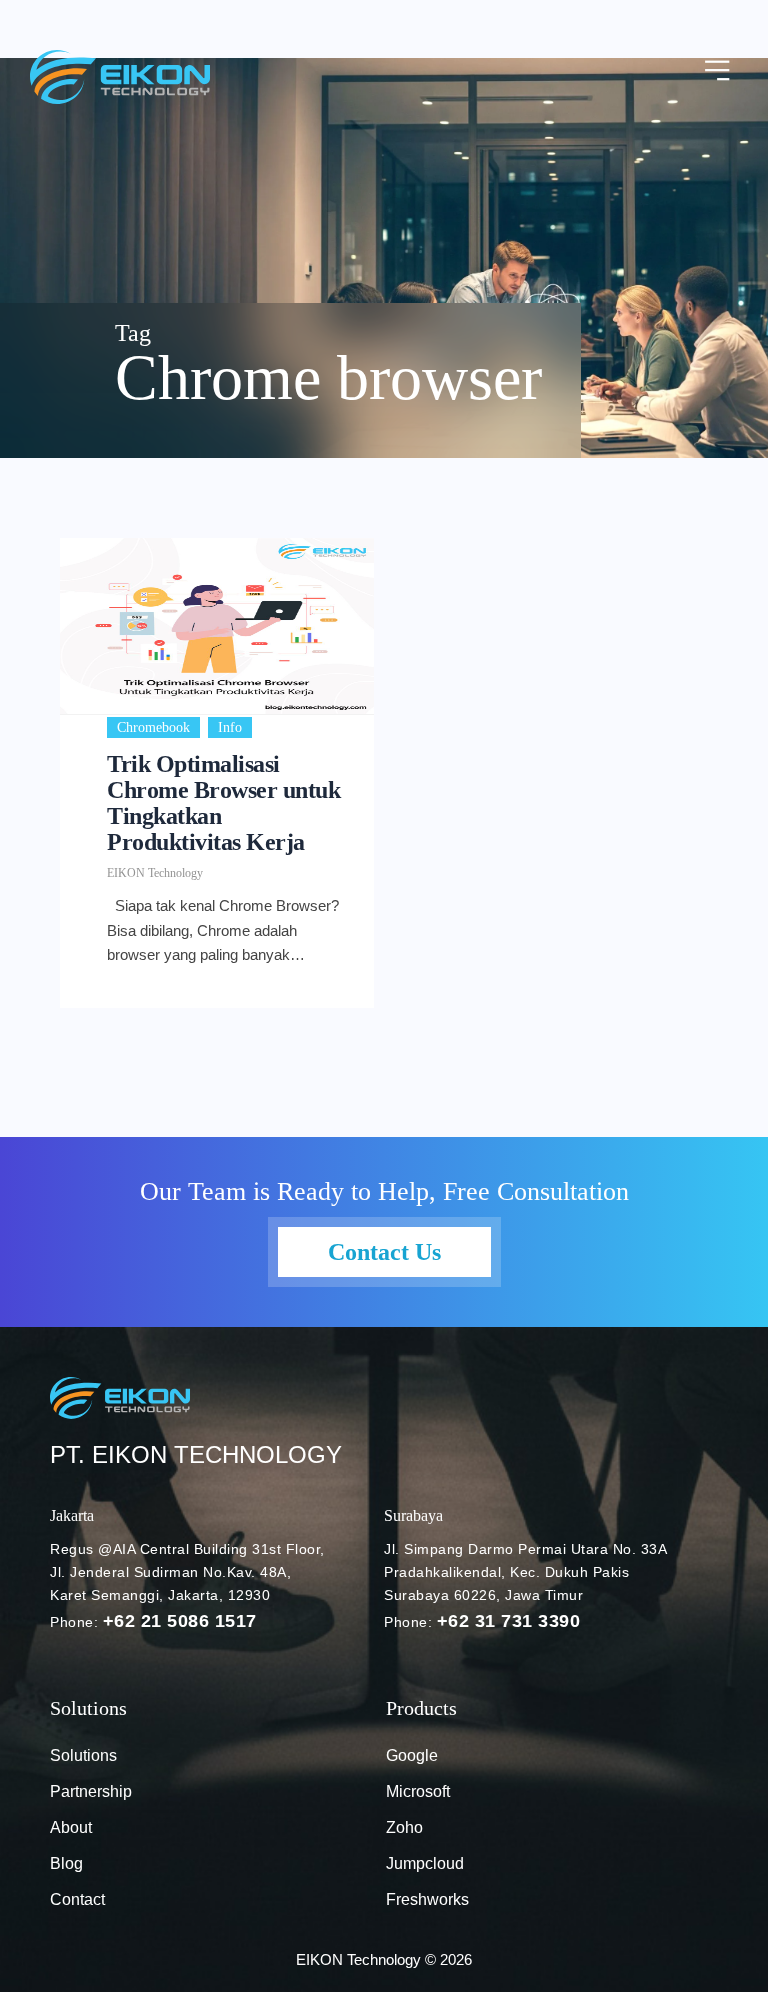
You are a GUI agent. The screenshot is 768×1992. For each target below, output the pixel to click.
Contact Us (384, 1252)
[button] (718, 72)
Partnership (91, 1791)
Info (230, 727)
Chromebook (153, 727)
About (71, 1827)
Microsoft (418, 1791)
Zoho (404, 1827)
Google (412, 1755)
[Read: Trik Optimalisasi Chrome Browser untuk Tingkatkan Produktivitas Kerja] (217, 626)
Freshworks (427, 1899)
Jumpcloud (425, 1863)
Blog (66, 1863)
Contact (77, 1899)
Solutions (83, 1755)
